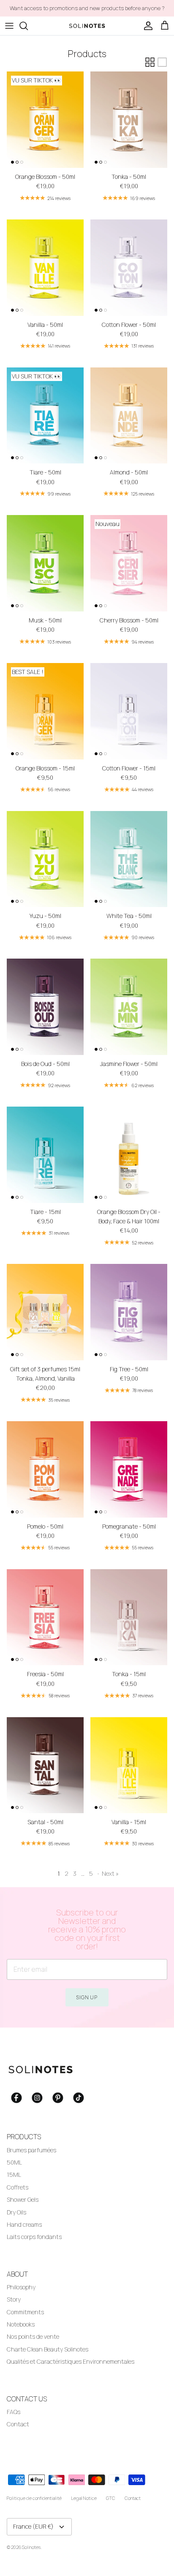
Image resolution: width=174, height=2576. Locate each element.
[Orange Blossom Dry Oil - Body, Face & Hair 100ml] (129, 1155)
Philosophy (21, 2287)
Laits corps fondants (34, 2237)
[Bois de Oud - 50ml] (45, 1007)
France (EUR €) (33, 2526)
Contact (18, 2424)
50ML (14, 2162)
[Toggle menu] (9, 26)
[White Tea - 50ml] (129, 859)
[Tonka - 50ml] (129, 120)
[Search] (28, 26)
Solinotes (31, 2547)
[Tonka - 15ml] (129, 1617)
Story (14, 2299)
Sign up (87, 1997)
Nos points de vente (33, 2336)
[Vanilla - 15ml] (129, 1765)
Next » (110, 1873)
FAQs (14, 2412)
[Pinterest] (58, 2098)
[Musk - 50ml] (45, 563)
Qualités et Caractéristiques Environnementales (71, 2361)
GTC (111, 2498)
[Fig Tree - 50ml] (129, 1312)
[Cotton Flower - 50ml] (129, 268)
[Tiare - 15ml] (45, 1155)
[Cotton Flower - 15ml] (129, 711)
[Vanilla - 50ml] (45, 268)
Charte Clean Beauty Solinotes (48, 2349)
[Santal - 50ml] (45, 1765)
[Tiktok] (79, 2098)
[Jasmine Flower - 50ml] (129, 1007)
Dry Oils (16, 2212)
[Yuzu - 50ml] (45, 859)
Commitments (25, 2312)
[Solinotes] (87, 26)
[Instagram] (37, 2098)
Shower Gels (23, 2199)
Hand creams (24, 2224)
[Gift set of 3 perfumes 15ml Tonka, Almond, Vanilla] (45, 1312)
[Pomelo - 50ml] (45, 1469)
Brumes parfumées (31, 2150)
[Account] (146, 26)
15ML (14, 2175)
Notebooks (21, 2324)
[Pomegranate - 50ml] (129, 1469)
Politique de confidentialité (34, 2498)
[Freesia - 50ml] (45, 1617)
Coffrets (18, 2187)
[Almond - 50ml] (129, 416)
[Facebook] (16, 2098)
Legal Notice (84, 2498)
